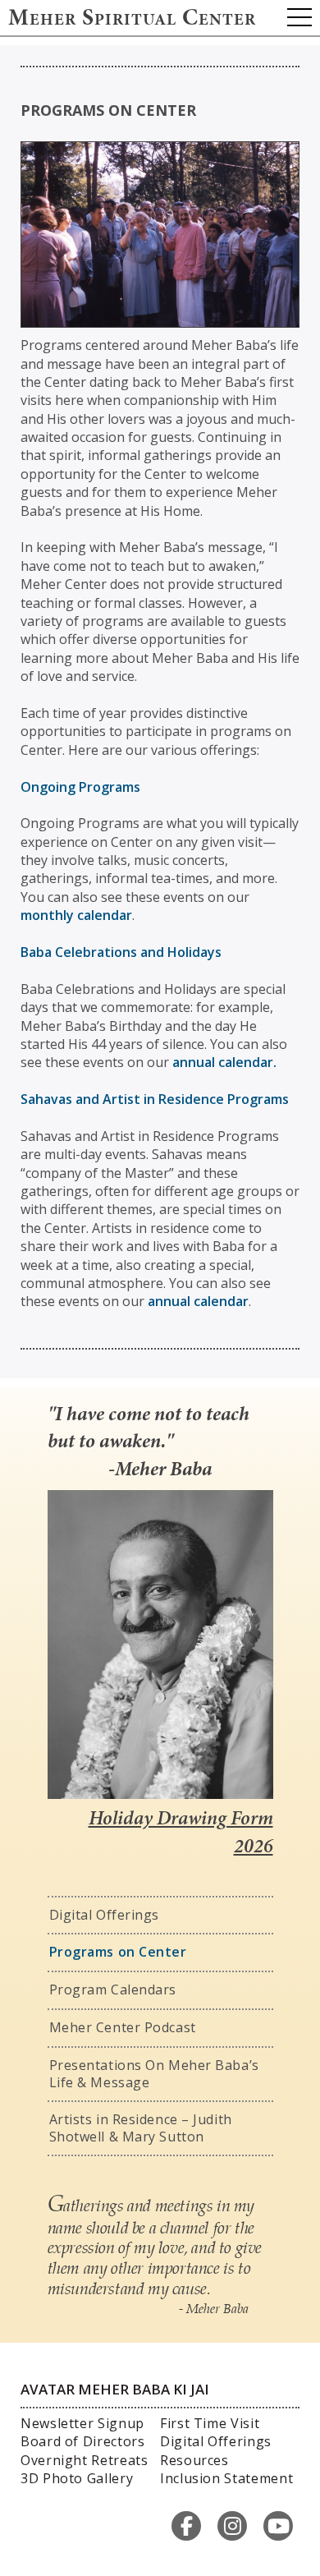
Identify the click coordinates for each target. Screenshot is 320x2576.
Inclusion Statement (226, 2478)
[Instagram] (232, 2526)
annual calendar (198, 1301)
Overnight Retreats (85, 2460)
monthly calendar (76, 915)
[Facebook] (186, 2526)
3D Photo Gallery (77, 2478)
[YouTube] (278, 2526)
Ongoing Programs (80, 787)
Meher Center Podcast (123, 2027)
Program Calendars (113, 1989)
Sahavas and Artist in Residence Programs (155, 1099)
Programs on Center (118, 1952)
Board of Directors (83, 2441)
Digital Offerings (105, 1915)
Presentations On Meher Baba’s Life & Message (154, 2074)
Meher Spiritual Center (132, 20)
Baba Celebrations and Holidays (121, 952)
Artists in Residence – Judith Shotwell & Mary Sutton (141, 2128)
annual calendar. (224, 1062)
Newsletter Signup (82, 2423)
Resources (194, 2460)
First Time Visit (210, 2423)
